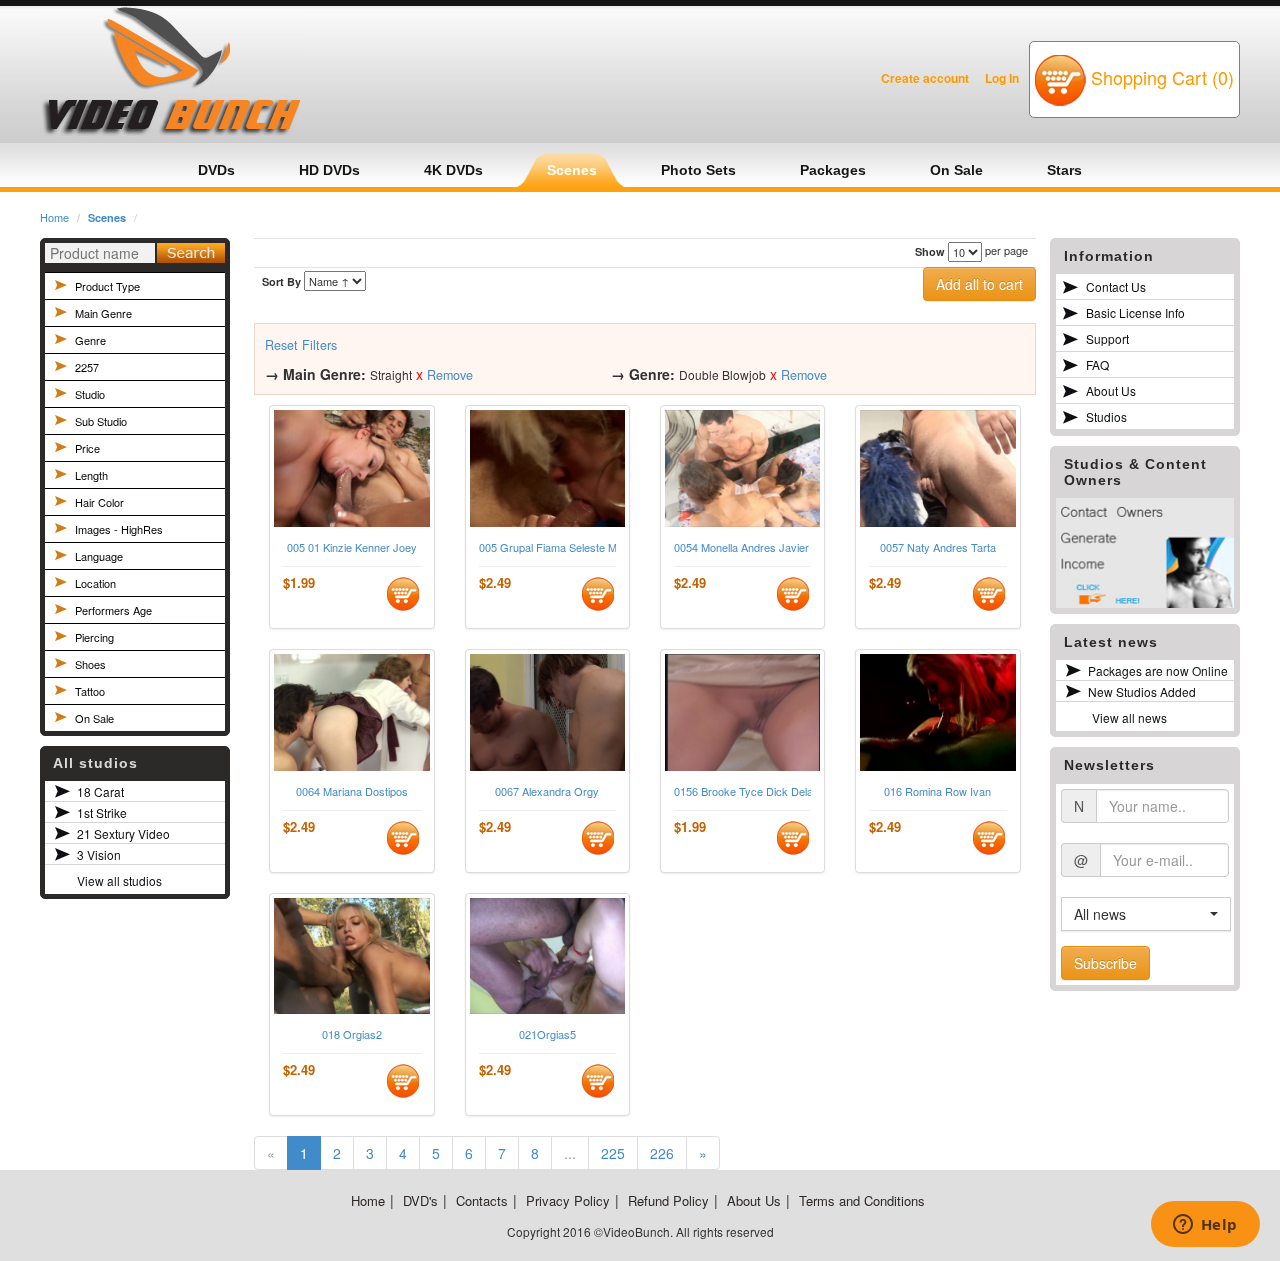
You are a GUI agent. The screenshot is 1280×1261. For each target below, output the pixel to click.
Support (1107, 338)
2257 (87, 367)
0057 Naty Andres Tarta (938, 547)
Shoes (90, 664)
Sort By (281, 281)
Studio (90, 394)
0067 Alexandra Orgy (547, 791)
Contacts (482, 1200)
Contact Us (1116, 286)
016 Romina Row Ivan (937, 791)
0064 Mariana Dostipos (352, 791)
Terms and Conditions (862, 1200)
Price (87, 448)
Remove (450, 375)
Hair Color (99, 502)
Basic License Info (1135, 312)
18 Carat (100, 791)
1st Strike (102, 812)
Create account (925, 78)
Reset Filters (301, 345)
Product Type (107, 286)
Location (95, 583)
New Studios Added (1142, 691)
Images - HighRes (119, 529)
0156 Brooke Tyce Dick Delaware (742, 791)
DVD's (420, 1200)
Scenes (107, 217)
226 (662, 1153)
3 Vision (99, 854)
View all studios (119, 880)
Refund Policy (668, 1200)
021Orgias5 (547, 1034)
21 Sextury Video (123, 833)
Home (54, 217)
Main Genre (103, 313)
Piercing (94, 637)
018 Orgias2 (352, 1034)
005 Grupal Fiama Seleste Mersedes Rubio (547, 547)
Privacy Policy (568, 1200)
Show (930, 251)
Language (99, 556)
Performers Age (113, 610)
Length (91, 475)
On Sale (94, 718)
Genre (90, 340)
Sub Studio (101, 421)
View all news (1129, 717)
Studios (1106, 416)
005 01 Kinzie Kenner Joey (352, 547)
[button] (1146, 914)
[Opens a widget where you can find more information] (1205, 1226)
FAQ (1097, 364)
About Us (1111, 390)
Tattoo (90, 691)
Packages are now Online (1158, 670)
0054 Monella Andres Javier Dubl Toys (742, 547)
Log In (1002, 78)
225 (613, 1153)
